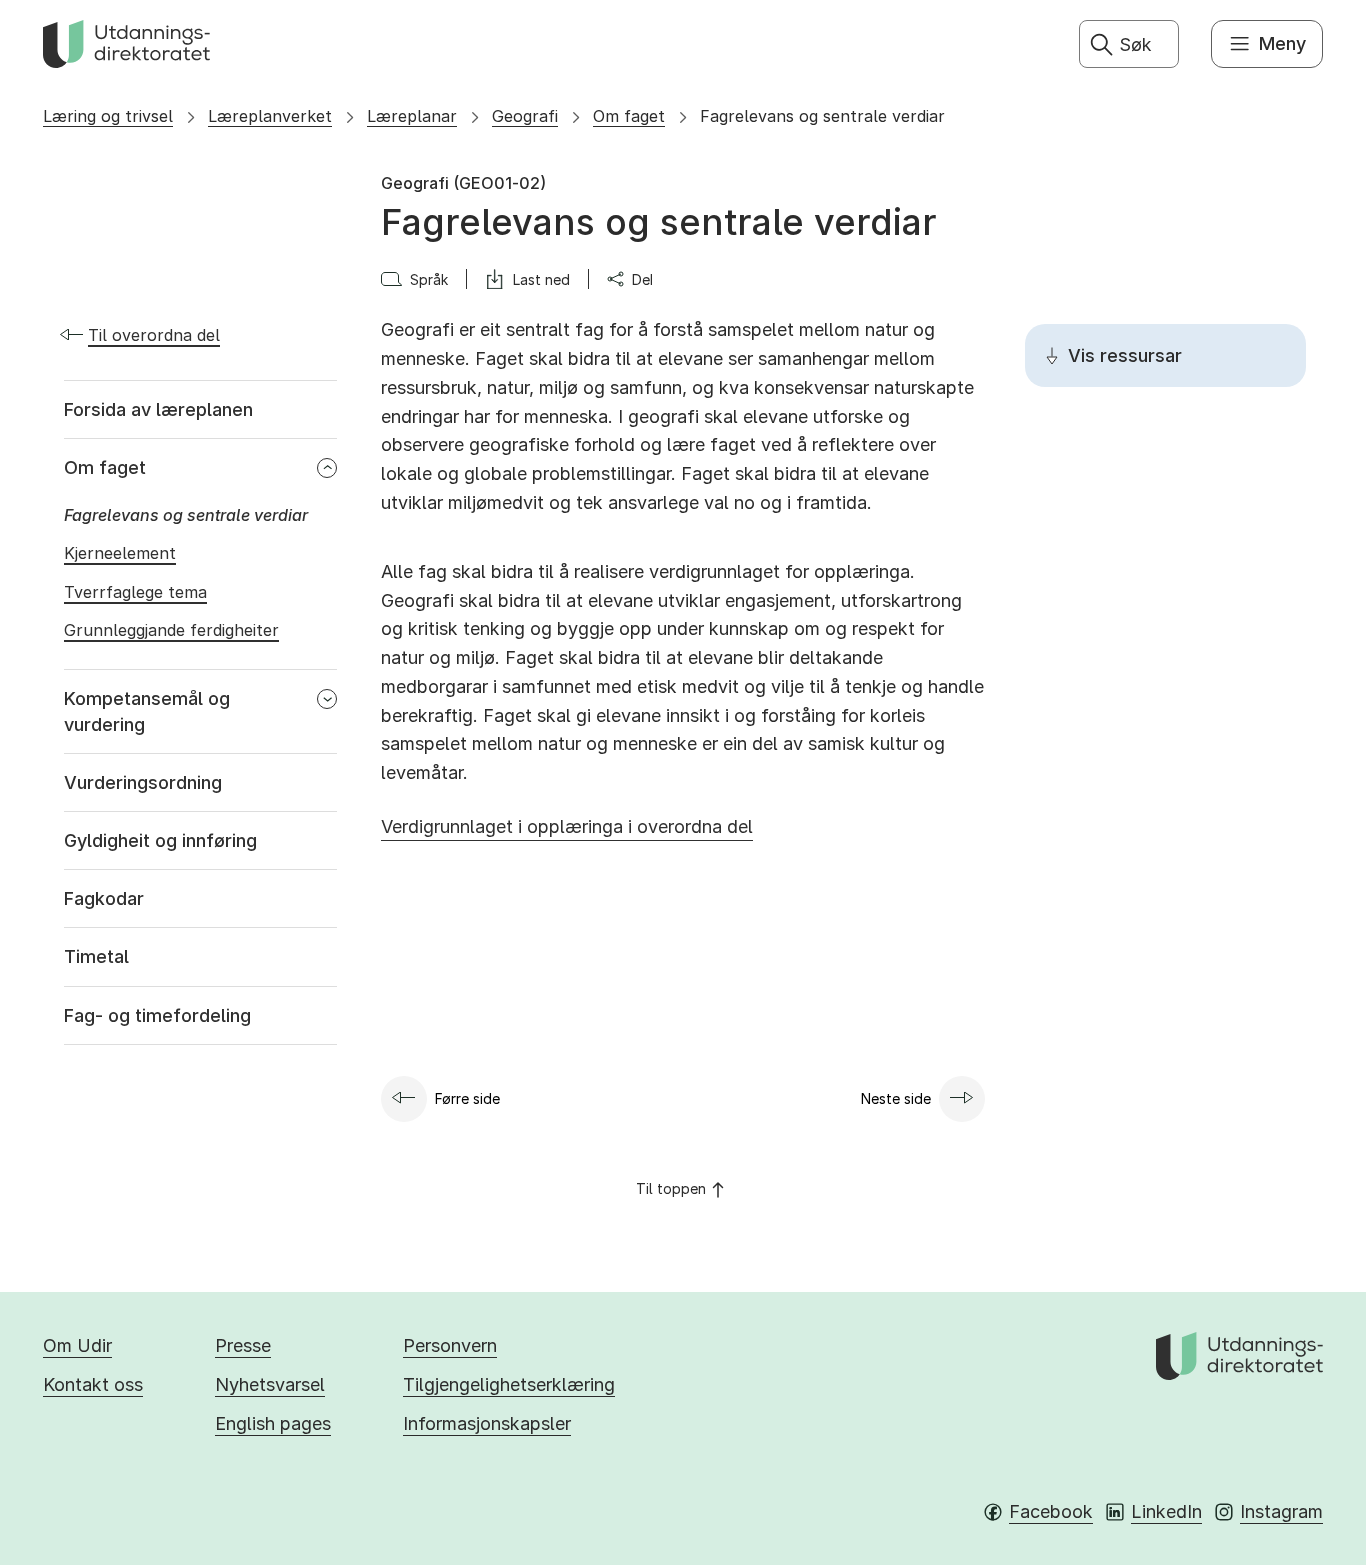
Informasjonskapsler (487, 1423)
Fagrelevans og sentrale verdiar (822, 116)
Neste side (896, 1098)
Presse (243, 1345)
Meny (1282, 43)
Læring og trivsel (108, 116)
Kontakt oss (93, 1384)
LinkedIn (1166, 1511)
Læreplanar (412, 116)
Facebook (1051, 1511)
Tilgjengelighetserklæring (509, 1384)
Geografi (525, 116)
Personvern (450, 1345)
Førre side (467, 1098)
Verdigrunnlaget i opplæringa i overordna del (567, 826)
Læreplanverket (270, 116)
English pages (273, 1423)
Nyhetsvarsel (270, 1384)
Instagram (1281, 1511)
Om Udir (77, 1345)
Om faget (629, 116)
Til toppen (671, 1188)
